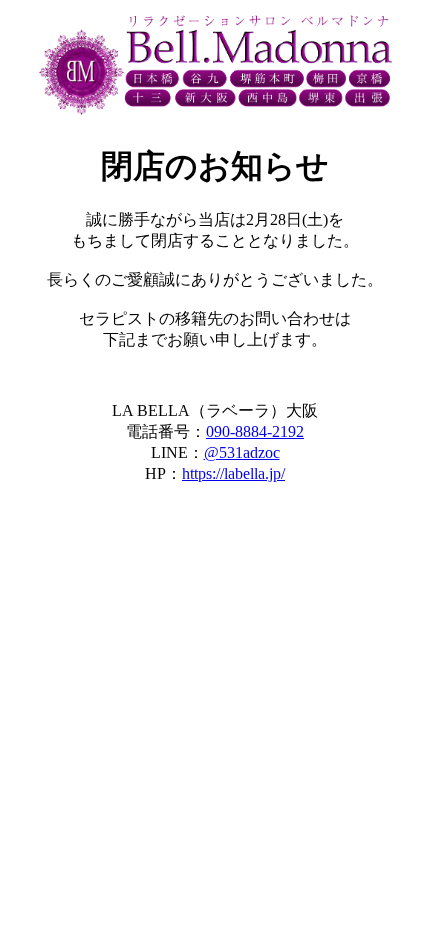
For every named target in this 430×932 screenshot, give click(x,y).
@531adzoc (242, 452)
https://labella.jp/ (233, 473)
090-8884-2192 (255, 431)
